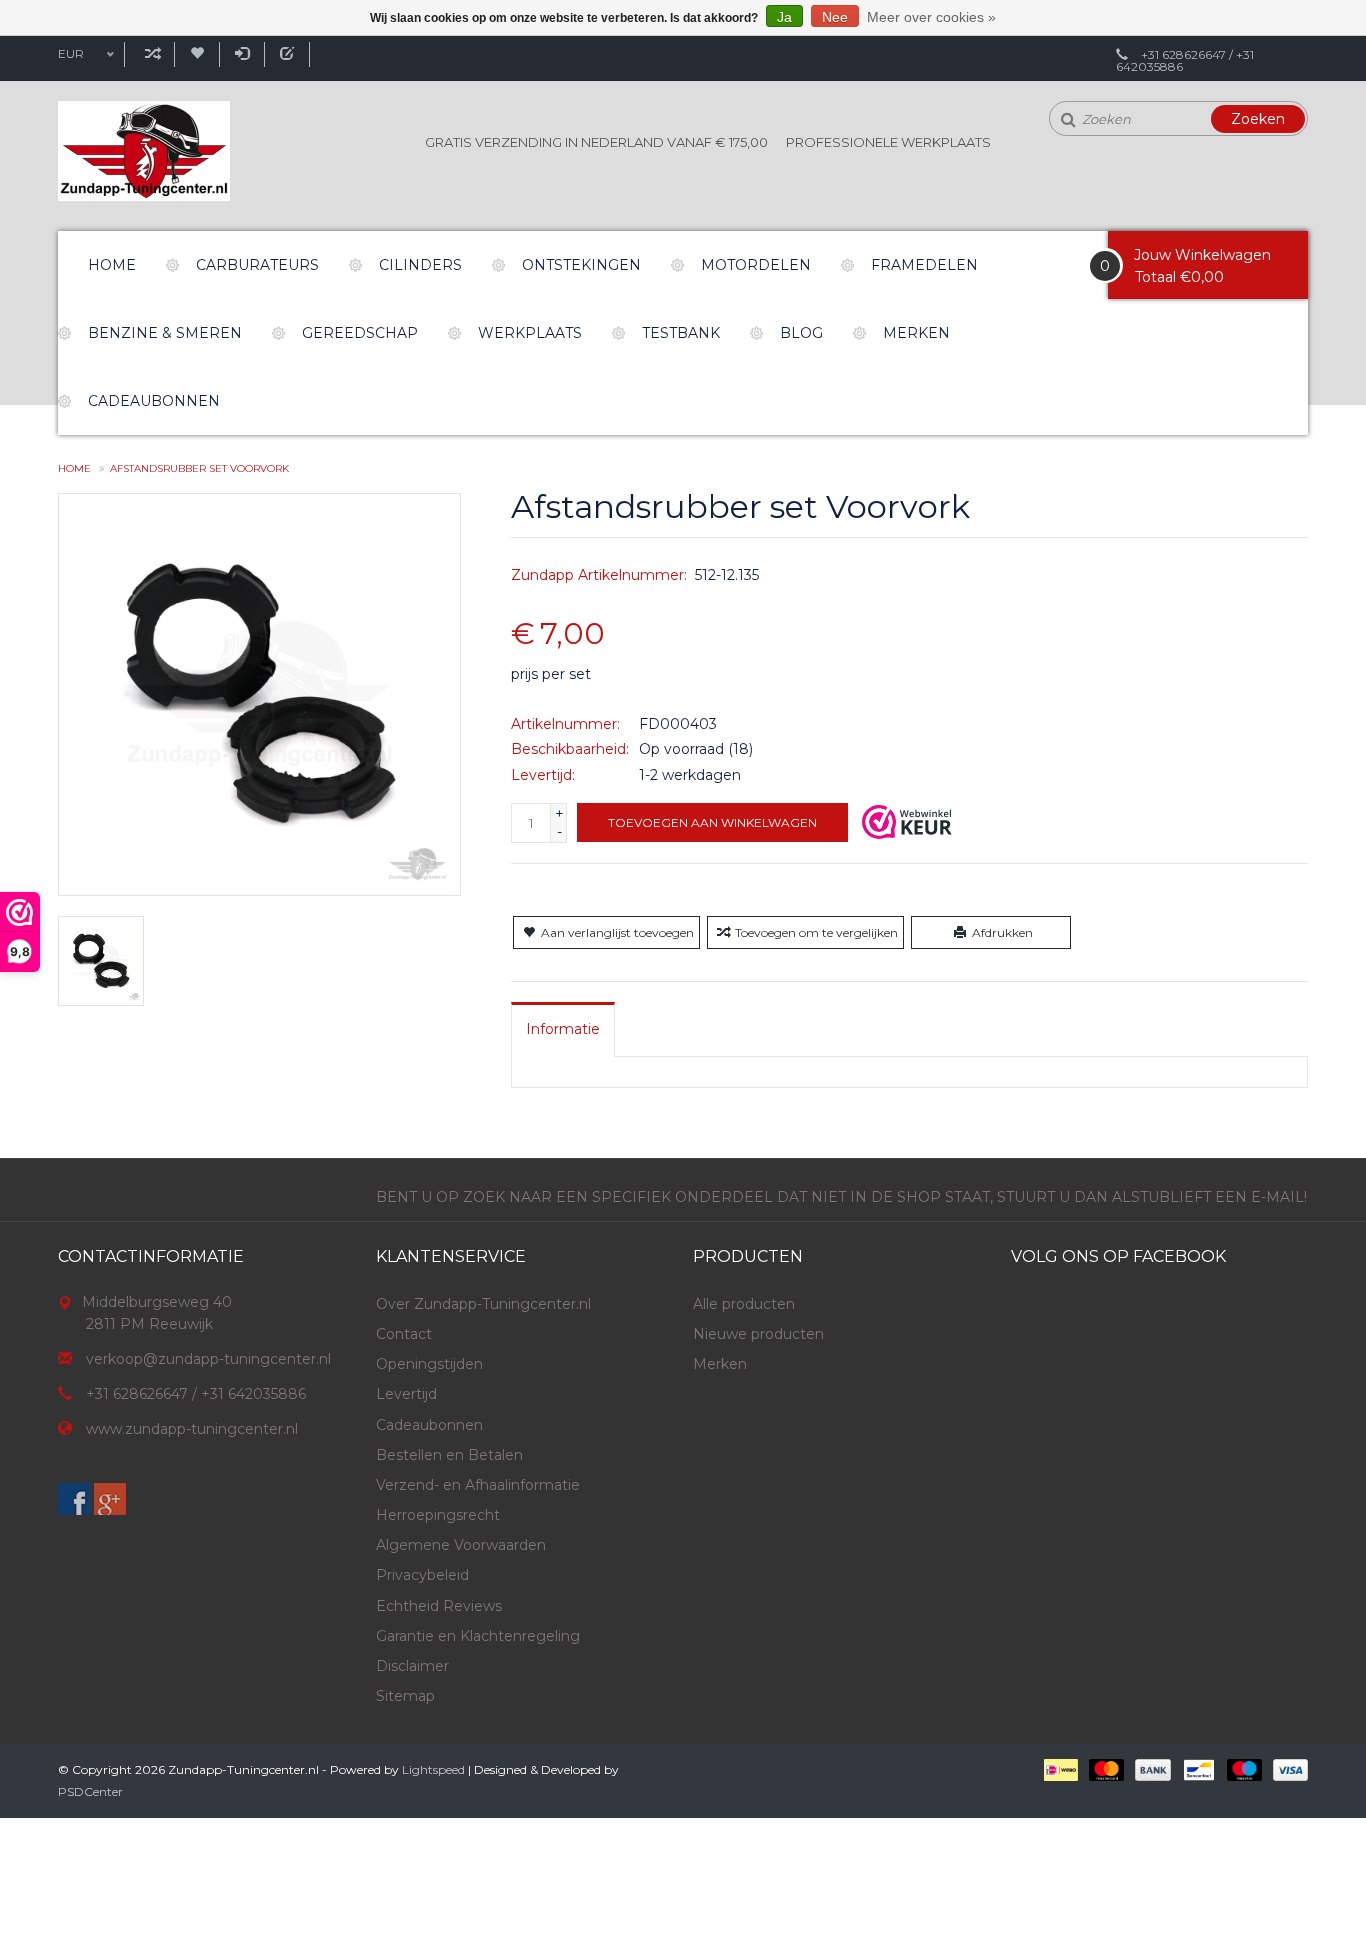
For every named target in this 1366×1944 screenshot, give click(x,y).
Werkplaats (530, 333)
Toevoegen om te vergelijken (816, 932)
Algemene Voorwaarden (461, 1545)
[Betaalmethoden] (1059, 1769)
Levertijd (406, 1394)
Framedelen (924, 265)
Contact (404, 1334)
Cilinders (420, 265)
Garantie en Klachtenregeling (478, 1636)
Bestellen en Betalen (449, 1455)
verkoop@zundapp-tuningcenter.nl (208, 1359)
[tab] (563, 1029)
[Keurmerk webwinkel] (907, 822)
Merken (916, 333)
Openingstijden (429, 1364)
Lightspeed (433, 1769)
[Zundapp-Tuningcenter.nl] (144, 151)
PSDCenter (90, 1791)
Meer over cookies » (931, 17)
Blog (801, 333)
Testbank (681, 333)
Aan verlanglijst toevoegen (617, 932)
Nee (835, 17)
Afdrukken (1002, 932)
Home (112, 265)
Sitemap (405, 1696)
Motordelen (756, 265)
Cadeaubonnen (154, 401)
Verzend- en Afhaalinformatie (478, 1485)
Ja (784, 17)
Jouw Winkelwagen (1202, 255)
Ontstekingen (581, 265)
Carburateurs (257, 265)
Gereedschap (360, 333)
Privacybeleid (422, 1575)
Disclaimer (412, 1666)
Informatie (563, 1029)
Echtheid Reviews (439, 1606)
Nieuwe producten (758, 1334)
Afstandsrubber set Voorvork (199, 468)
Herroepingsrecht (438, 1515)
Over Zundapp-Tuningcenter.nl (483, 1304)
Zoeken (1258, 119)
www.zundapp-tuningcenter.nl (192, 1429)
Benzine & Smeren (165, 333)
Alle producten (744, 1304)
